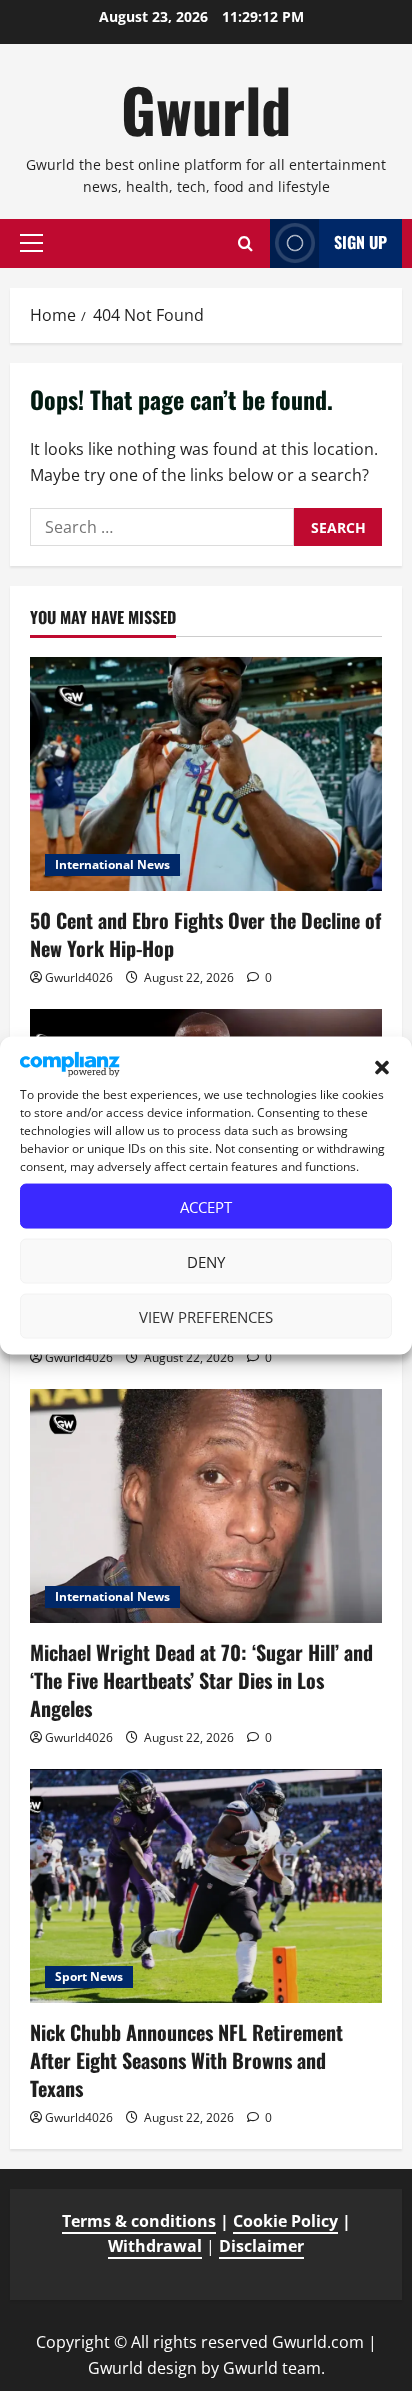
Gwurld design (142, 2368)
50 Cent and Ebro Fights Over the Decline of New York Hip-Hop (205, 934)
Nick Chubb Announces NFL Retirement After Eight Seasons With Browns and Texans (186, 2060)
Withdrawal (155, 2246)
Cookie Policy (285, 2221)
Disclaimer (261, 2246)
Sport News (89, 1976)
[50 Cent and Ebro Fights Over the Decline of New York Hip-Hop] (206, 774)
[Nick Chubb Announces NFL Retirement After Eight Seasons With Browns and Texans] (206, 1886)
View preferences (206, 1316)
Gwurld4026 (79, 977)
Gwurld (206, 108)
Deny (206, 1261)
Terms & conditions (139, 2221)
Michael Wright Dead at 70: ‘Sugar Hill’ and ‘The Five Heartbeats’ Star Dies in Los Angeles (201, 1680)
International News (112, 864)
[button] (382, 1068)
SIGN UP (360, 242)
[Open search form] (245, 243)
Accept (206, 1206)
